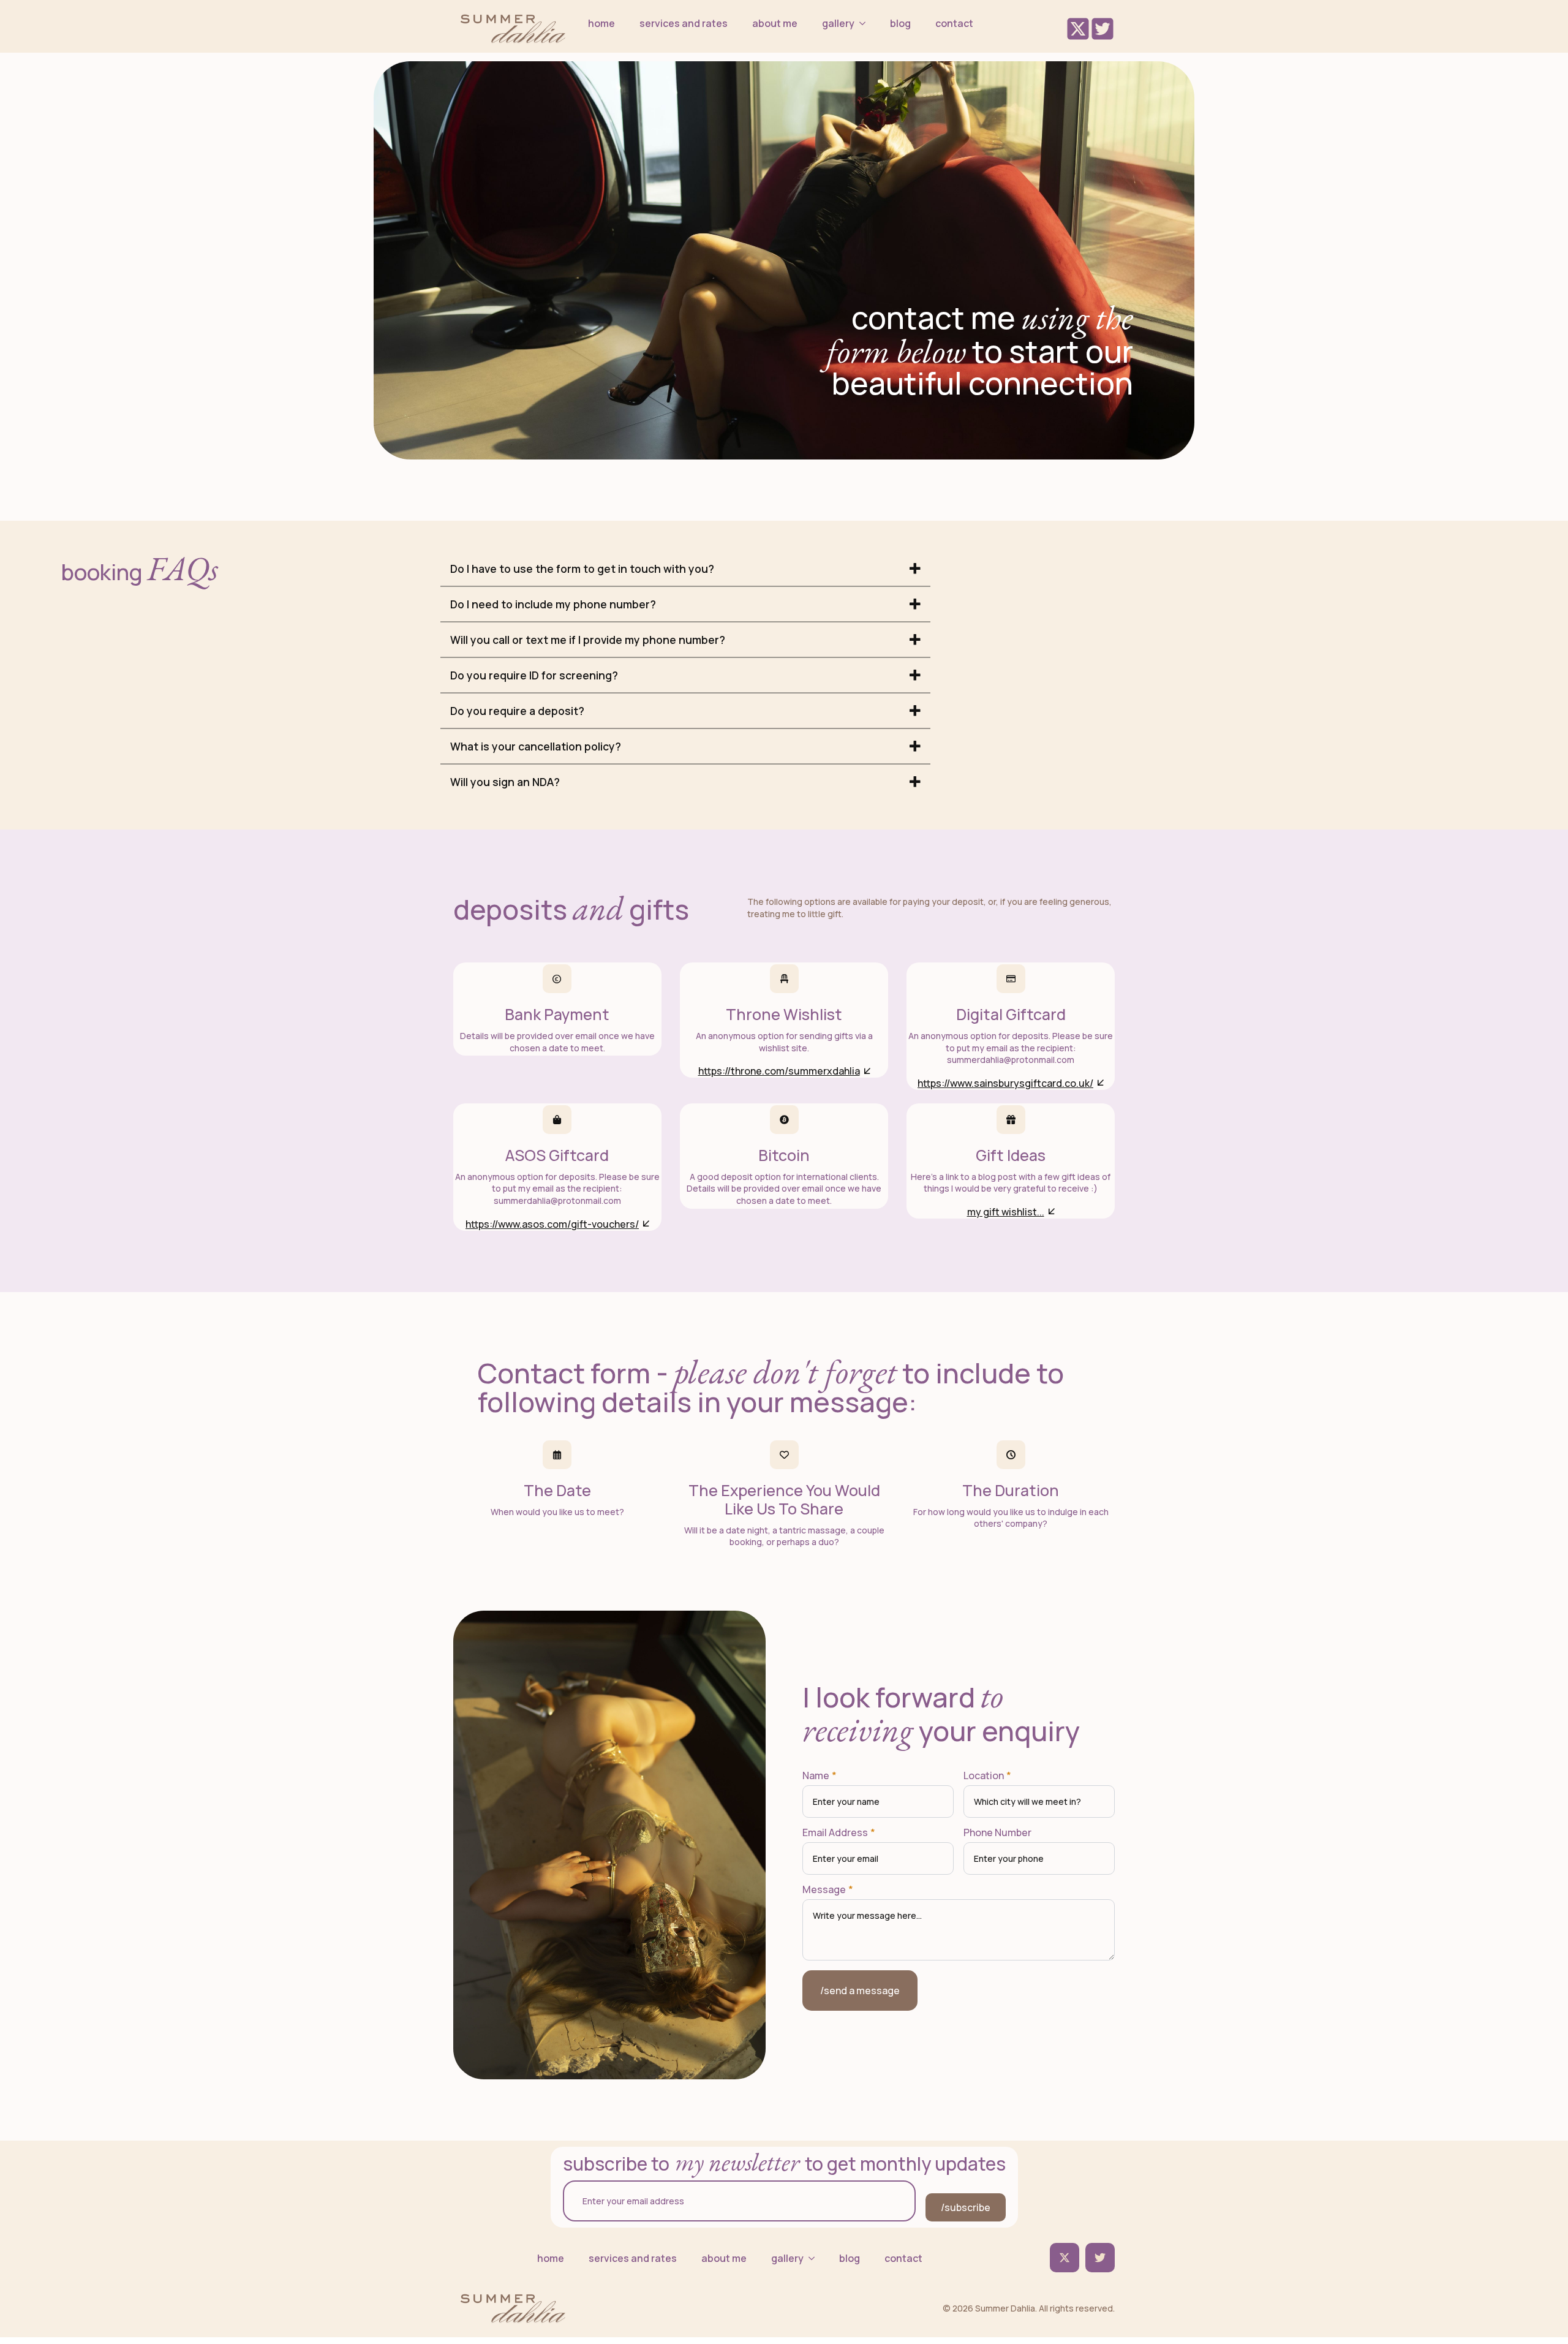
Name (820, 1775)
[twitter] (1065, 2258)
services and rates (684, 23)
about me (775, 23)
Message (828, 1889)
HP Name (816, 1620)
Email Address (839, 1832)
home (601, 23)
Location (987, 1775)
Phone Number (997, 1832)
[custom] (1100, 2258)
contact (954, 23)
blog (900, 23)
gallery (838, 23)
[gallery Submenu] (866, 23)
